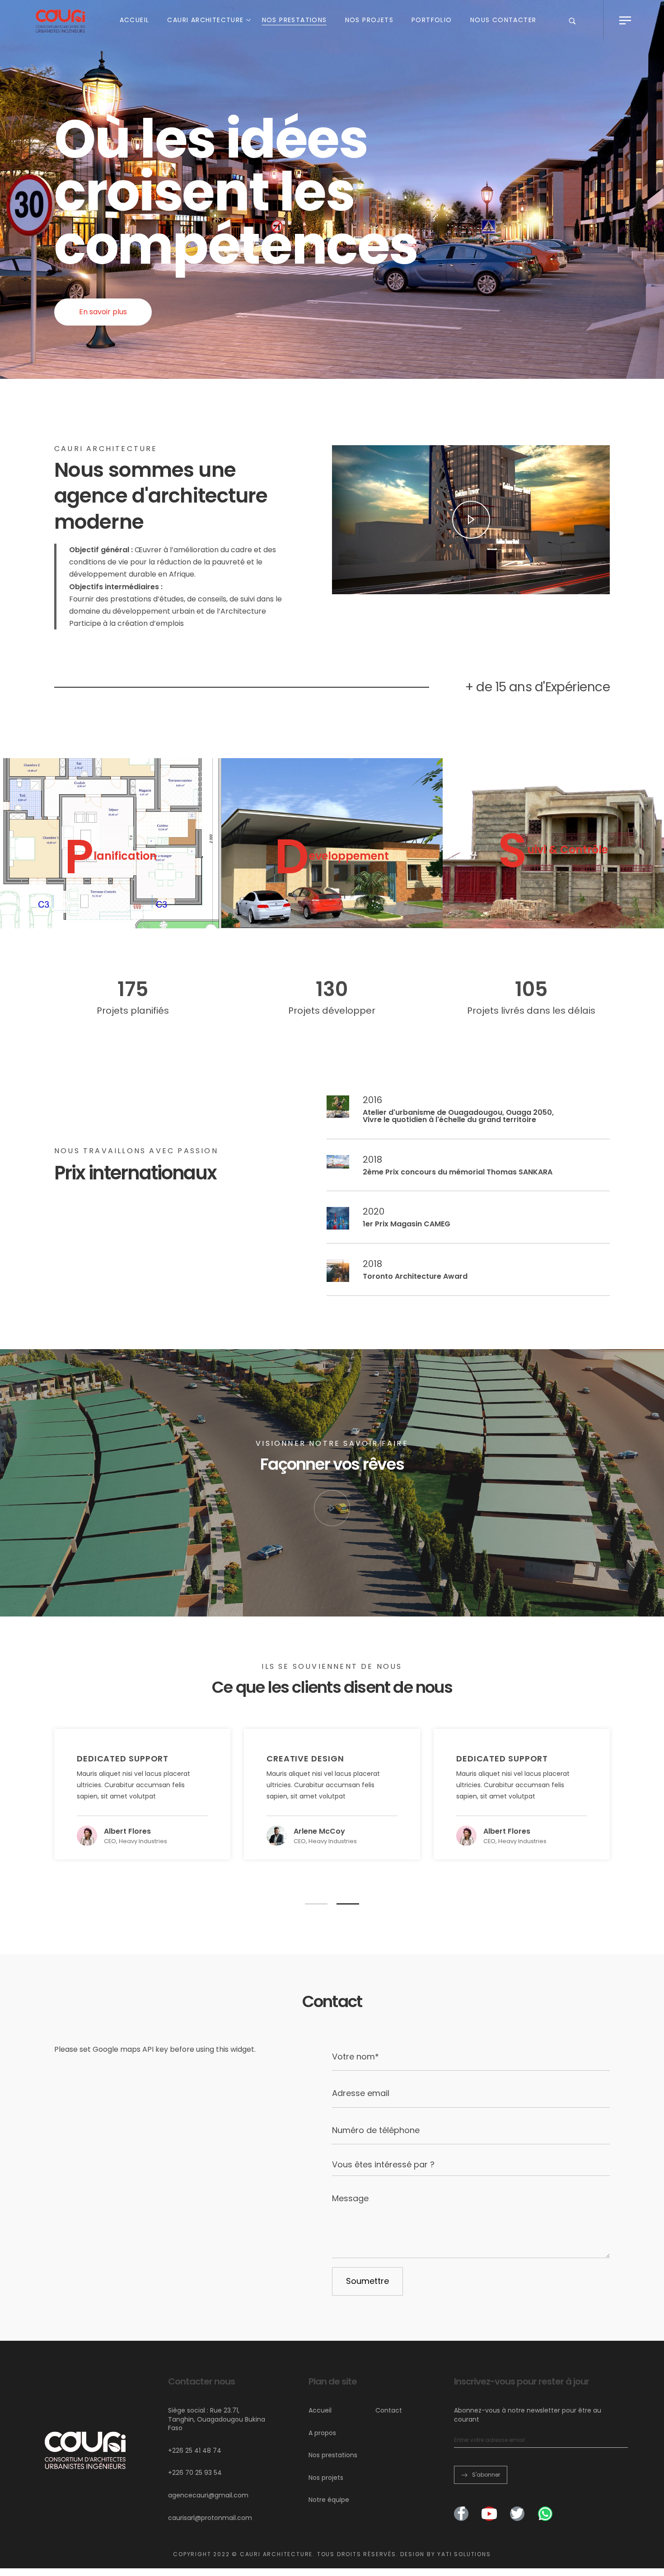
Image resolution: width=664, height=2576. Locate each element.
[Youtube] (489, 2514)
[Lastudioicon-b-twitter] (517, 2514)
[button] (103, 312)
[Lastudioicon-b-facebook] (461, 2514)
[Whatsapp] (545, 2514)
